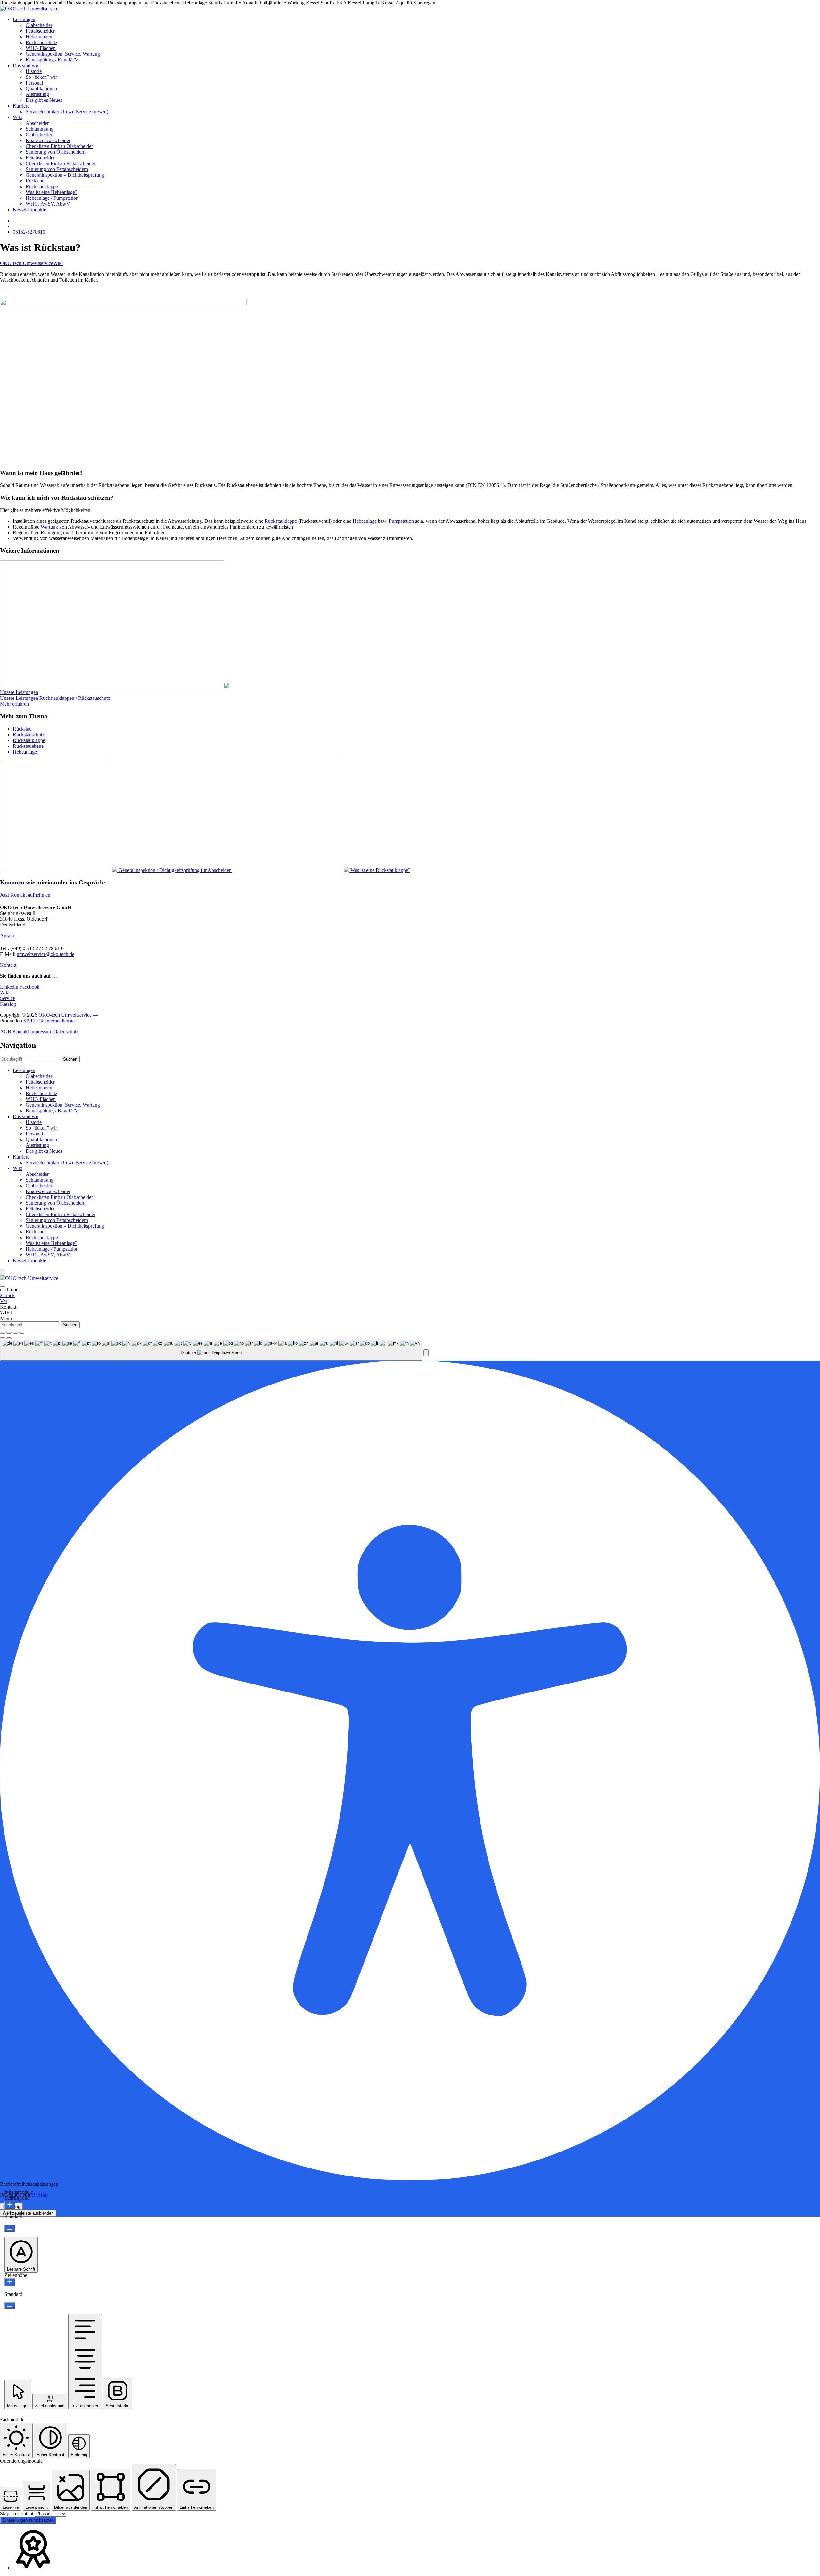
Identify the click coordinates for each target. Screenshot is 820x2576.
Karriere (21, 106)
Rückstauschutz (41, 42)
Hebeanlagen (39, 37)
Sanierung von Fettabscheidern (57, 169)
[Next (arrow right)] (9, 1338)
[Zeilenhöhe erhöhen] (10, 2282)
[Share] (9, 1333)
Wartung (49, 527)
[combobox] (211, 1350)
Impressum (42, 1032)
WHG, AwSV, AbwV (48, 204)
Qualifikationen (41, 89)
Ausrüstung (37, 94)
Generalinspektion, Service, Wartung (63, 54)
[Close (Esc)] (3, 1333)
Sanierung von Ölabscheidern (56, 152)
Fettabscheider (40, 31)
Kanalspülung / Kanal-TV (52, 60)
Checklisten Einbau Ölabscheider (59, 146)
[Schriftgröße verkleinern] (10, 2228)
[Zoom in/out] (22, 1333)
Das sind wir (26, 65)
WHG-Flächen (41, 48)
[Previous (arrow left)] (3, 1338)
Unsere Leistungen (19, 692)
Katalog (8, 1004)
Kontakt (8, 965)
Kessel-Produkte (29, 210)
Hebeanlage (365, 521)
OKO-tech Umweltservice (27, 263)
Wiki (18, 117)
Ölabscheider (39, 25)
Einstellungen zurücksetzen (28, 2520)
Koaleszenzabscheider (48, 140)
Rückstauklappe (42, 186)
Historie (34, 71)
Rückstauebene (28, 746)
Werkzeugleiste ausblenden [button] (28, 2213)
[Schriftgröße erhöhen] (10, 2205)
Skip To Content (17, 2513)
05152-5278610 (29, 232)
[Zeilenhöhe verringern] (10, 2306)
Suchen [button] (70, 1059)
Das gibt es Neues (44, 100)
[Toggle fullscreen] (15, 1333)
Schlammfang (40, 129)
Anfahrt (8, 936)
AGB (6, 1032)
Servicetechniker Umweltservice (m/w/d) (67, 112)
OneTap (40, 2195)
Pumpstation (401, 521)
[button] (426, 1353)
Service (8, 998)
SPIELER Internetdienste (49, 1021)
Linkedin (10, 987)
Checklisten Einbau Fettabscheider (61, 163)
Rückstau (35, 181)
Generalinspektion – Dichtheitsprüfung (65, 175)
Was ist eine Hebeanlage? (51, 192)
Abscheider (37, 123)
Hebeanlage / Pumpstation (52, 198)
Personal (34, 83)
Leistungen (24, 19)
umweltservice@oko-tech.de (45, 954)
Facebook (29, 987)
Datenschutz (66, 1032)
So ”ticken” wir (41, 77)
